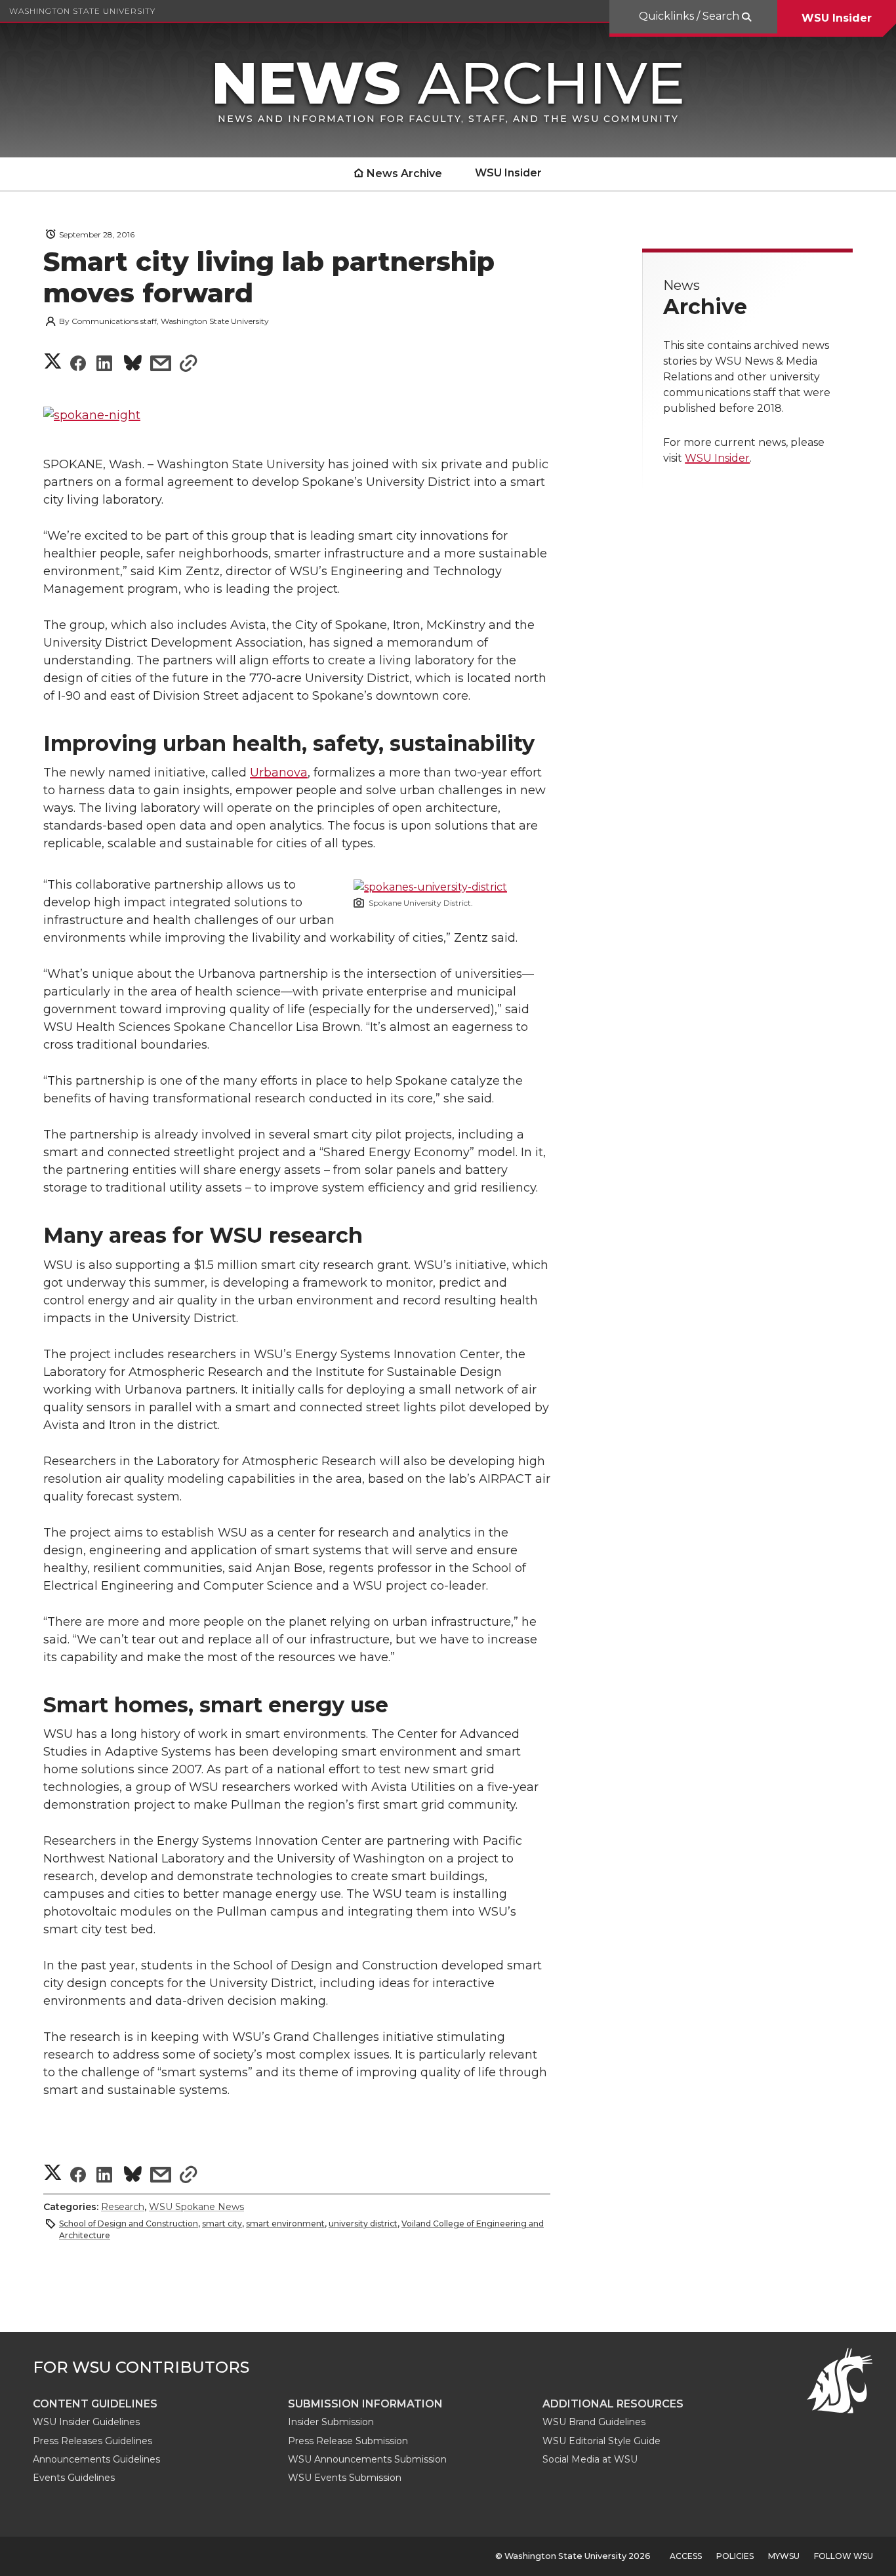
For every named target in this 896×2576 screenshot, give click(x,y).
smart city (222, 2224)
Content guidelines (95, 2404)
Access (686, 2556)
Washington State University (82, 11)
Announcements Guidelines (96, 2459)
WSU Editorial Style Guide (601, 2441)
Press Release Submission (348, 2441)
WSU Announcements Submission (367, 2459)
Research (123, 2207)
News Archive (404, 173)
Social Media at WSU (590, 2459)
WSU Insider (837, 18)
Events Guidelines (74, 2478)
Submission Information (365, 2404)
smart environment (285, 2224)
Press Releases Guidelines (92, 2441)
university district (363, 2224)
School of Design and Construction (129, 2224)
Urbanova (279, 773)
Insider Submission (331, 2422)
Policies (735, 2556)
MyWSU (784, 2556)
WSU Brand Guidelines (594, 2422)
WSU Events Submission (345, 2478)
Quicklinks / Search (690, 16)
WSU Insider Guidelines (86, 2422)
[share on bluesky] (133, 365)
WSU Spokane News (196, 2207)
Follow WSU (844, 2556)
